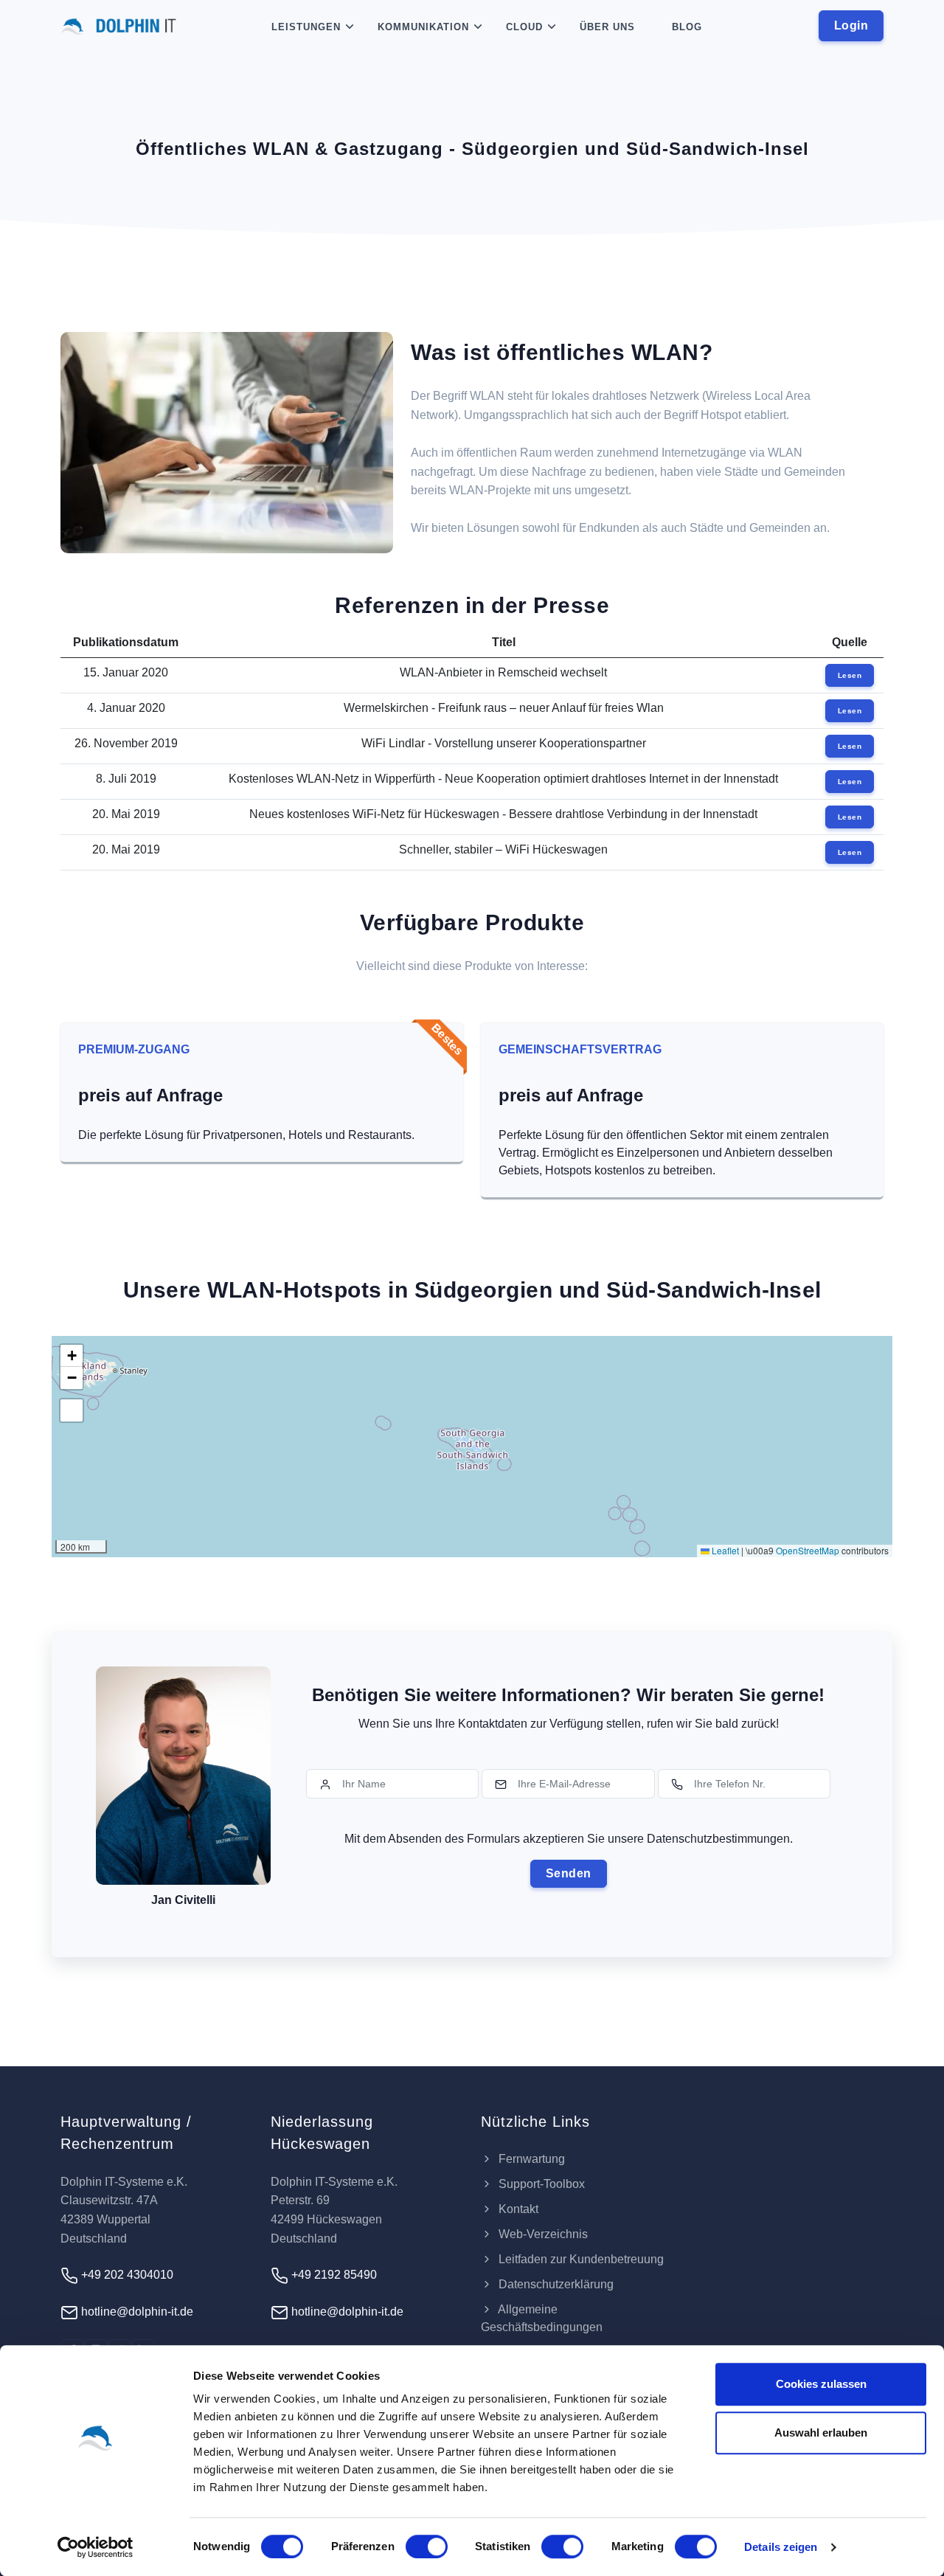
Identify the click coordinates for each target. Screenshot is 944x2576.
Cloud (524, 27)
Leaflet (724, 1550)
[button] (72, 1356)
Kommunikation (423, 27)
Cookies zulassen (821, 2384)
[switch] (427, 2546)
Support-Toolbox (540, 2184)
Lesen (850, 675)
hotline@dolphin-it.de (136, 2312)
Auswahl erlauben (821, 2433)
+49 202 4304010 (126, 2275)
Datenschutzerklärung (555, 2284)
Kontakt (517, 2209)
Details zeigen (781, 2547)
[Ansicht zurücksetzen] (72, 1410)
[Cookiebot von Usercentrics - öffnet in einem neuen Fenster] (96, 2547)
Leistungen (306, 27)
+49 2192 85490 (333, 2275)
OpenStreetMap (808, 1550)
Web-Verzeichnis (542, 2234)
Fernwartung (530, 2159)
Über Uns (607, 27)
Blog (687, 27)
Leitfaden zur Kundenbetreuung (580, 2259)
